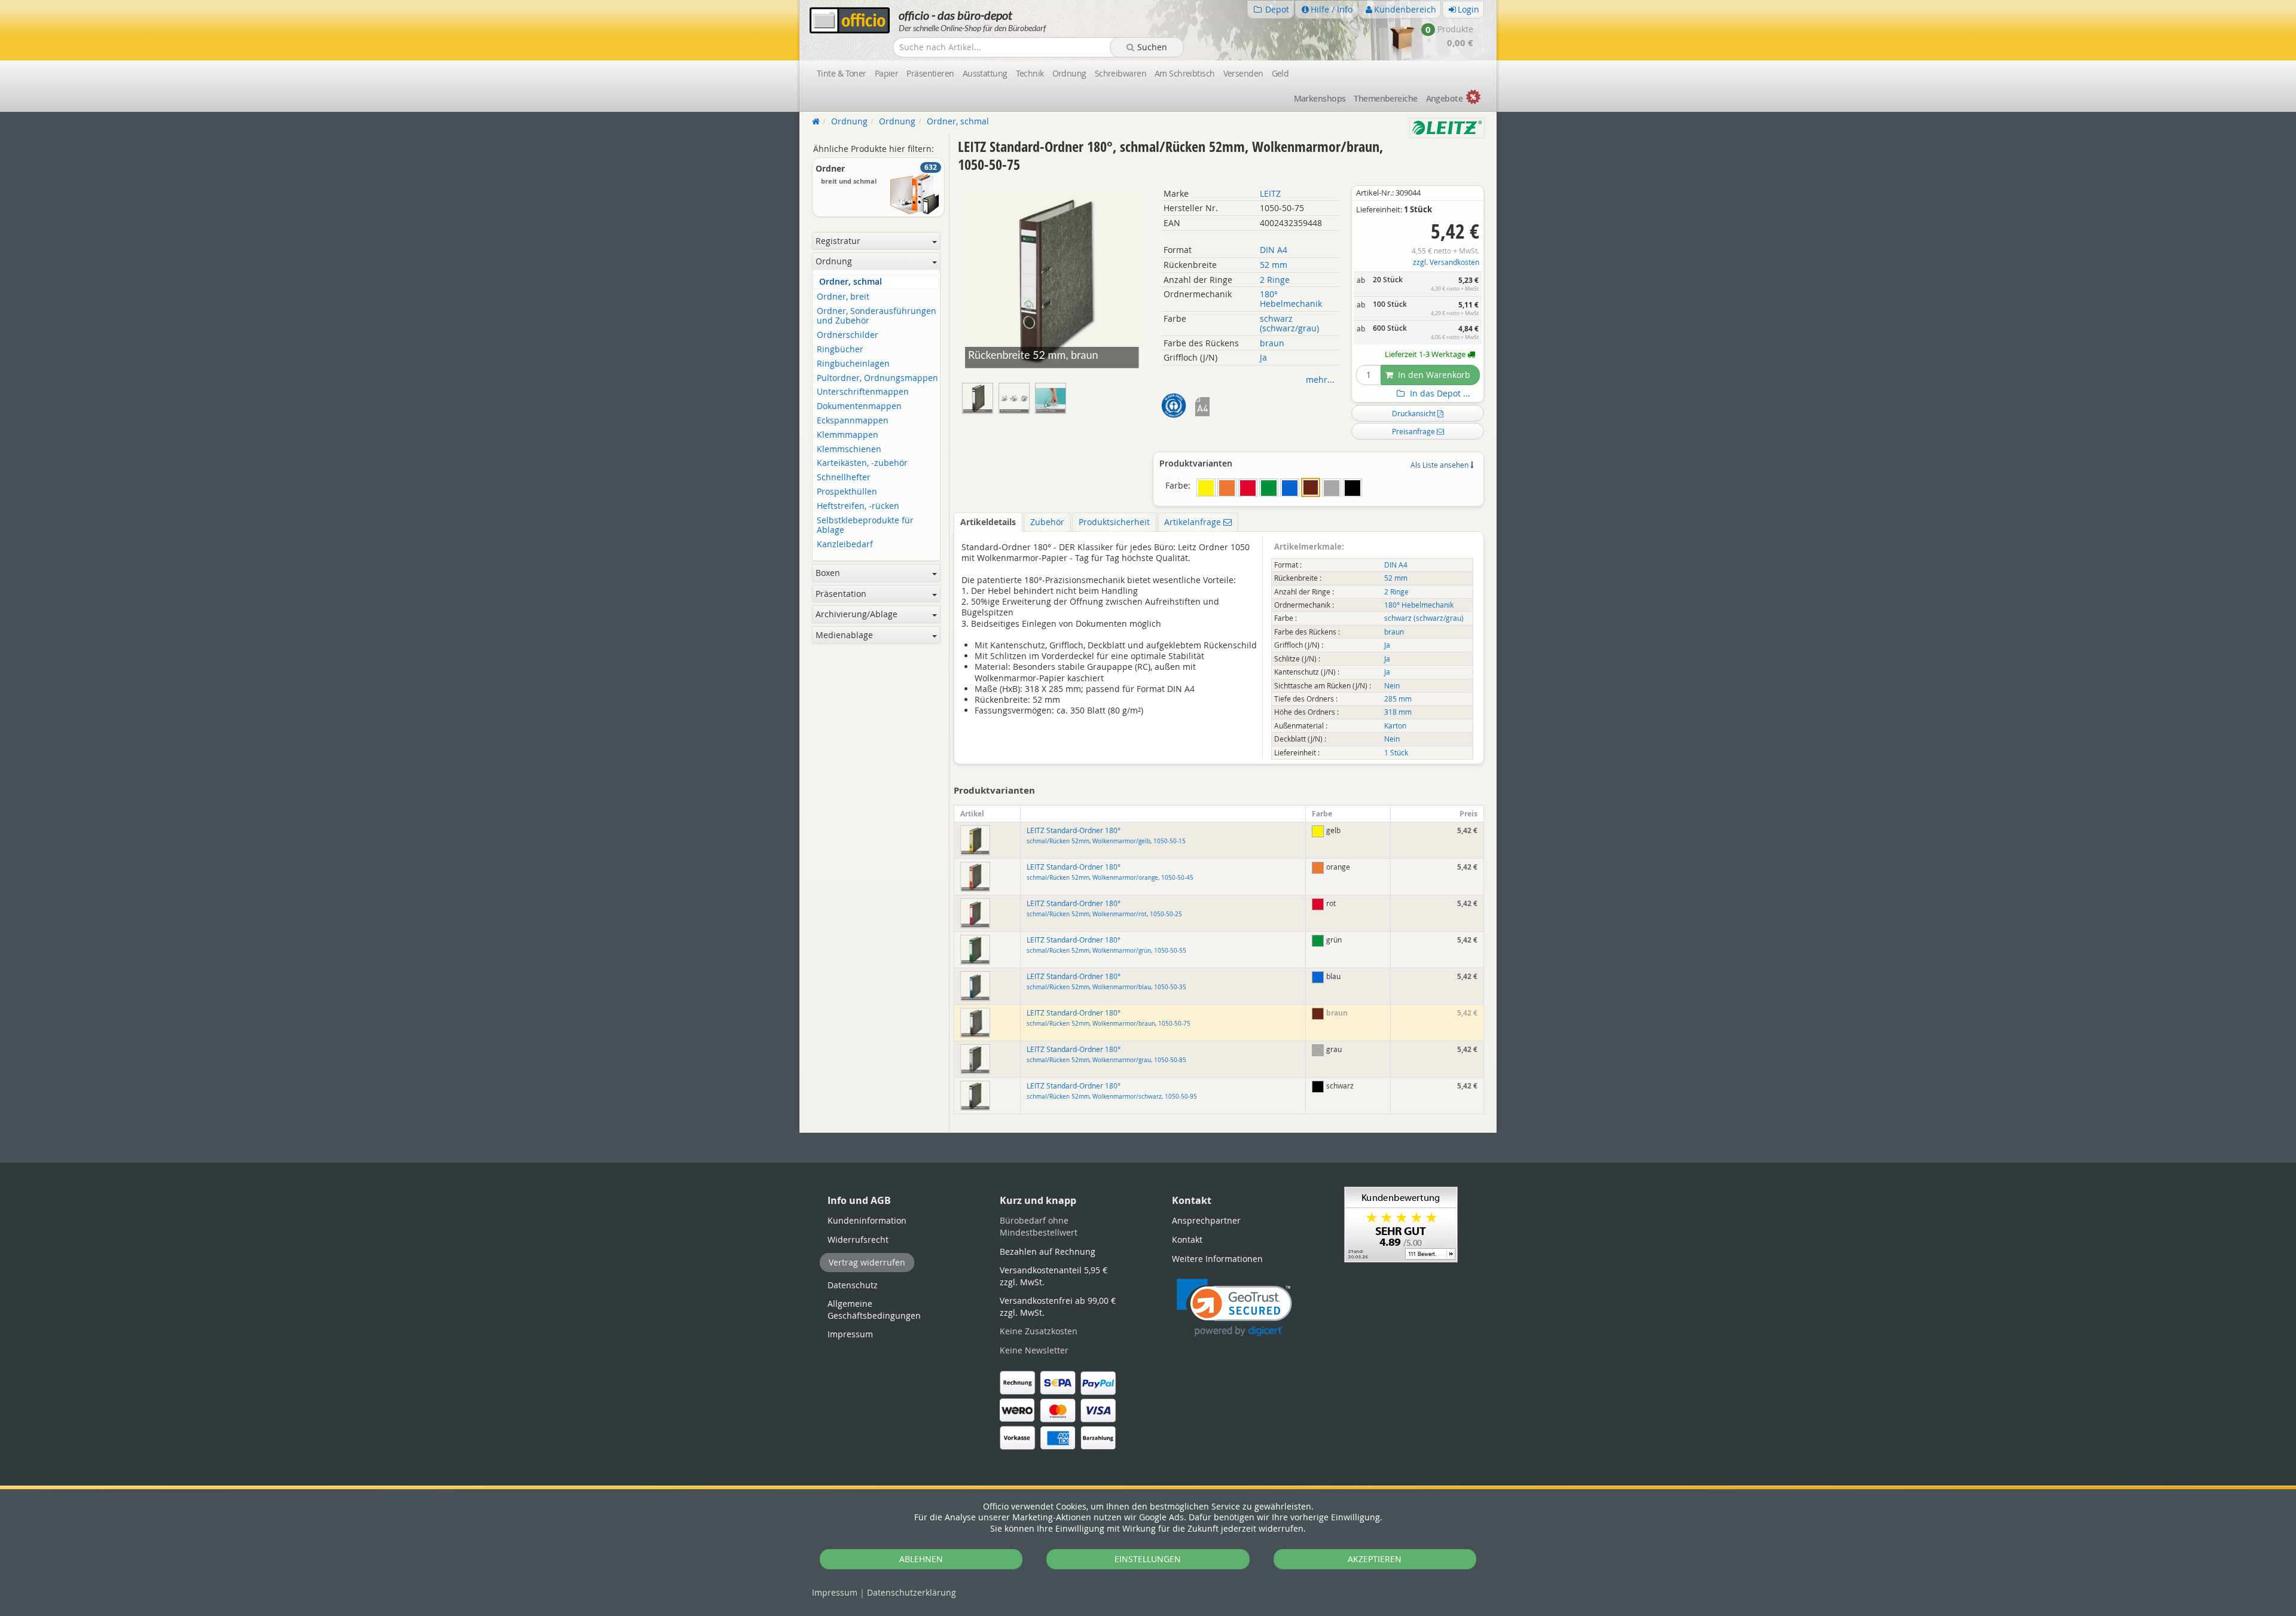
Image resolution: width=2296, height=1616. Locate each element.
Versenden (1243, 73)
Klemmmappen (848, 435)
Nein (1392, 686)
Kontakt (1187, 1240)
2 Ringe (1275, 280)
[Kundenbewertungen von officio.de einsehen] (1401, 1223)
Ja (1263, 357)
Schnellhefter (844, 478)
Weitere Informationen (1217, 1259)
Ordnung (1069, 73)
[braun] (1311, 487)
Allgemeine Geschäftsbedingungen (874, 1309)
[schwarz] (1352, 487)
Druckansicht (1415, 413)
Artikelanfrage (1194, 522)
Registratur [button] (838, 241)
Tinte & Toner (842, 73)
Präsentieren (930, 73)
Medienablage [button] (844, 635)
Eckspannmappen (853, 421)
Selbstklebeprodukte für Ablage (865, 526)
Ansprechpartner (1206, 1220)
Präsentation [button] (841, 594)
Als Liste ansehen (1440, 465)
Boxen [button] (828, 573)
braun (1272, 343)
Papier (887, 73)
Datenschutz (912, 1592)
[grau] (1332, 487)
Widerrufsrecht (858, 1240)
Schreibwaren (1120, 73)
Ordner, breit (843, 297)
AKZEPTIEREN (1375, 1559)
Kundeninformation (867, 1220)
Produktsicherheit (1114, 522)
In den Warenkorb (1433, 375)
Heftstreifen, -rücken (858, 506)
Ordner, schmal (851, 282)
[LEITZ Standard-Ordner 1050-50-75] (1017, 396)
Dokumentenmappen (859, 406)
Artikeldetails (988, 522)
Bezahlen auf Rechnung (1048, 1251)
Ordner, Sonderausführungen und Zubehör (877, 316)
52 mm (1274, 265)
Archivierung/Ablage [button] (857, 614)
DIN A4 (1274, 250)
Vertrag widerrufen (867, 1262)
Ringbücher (840, 350)
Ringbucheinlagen (853, 364)
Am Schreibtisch (1185, 73)
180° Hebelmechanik (1291, 299)
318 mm (1398, 712)
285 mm (1398, 699)
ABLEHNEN (921, 1559)
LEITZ (1270, 193)
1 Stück (1396, 753)
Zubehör (1047, 522)
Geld (1280, 73)
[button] (1234, 1308)
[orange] (1227, 487)
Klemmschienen (849, 449)
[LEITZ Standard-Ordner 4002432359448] (1052, 396)
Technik (1030, 73)
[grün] (1269, 487)
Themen (1385, 98)
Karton (1395, 726)
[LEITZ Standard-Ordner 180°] (980, 396)
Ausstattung (985, 73)
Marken (1320, 98)
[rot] (1248, 487)
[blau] (1290, 487)
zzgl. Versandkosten (1446, 262)
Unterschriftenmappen (863, 392)
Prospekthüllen (847, 492)
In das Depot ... (1439, 394)
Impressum (835, 1592)
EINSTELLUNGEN (1148, 1559)
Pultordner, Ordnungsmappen (877, 378)
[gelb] (1206, 487)
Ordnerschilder (848, 335)
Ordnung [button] (834, 261)
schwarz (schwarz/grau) (1289, 323)
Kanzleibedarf (845, 545)
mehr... (1320, 379)
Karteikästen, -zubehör (862, 463)
